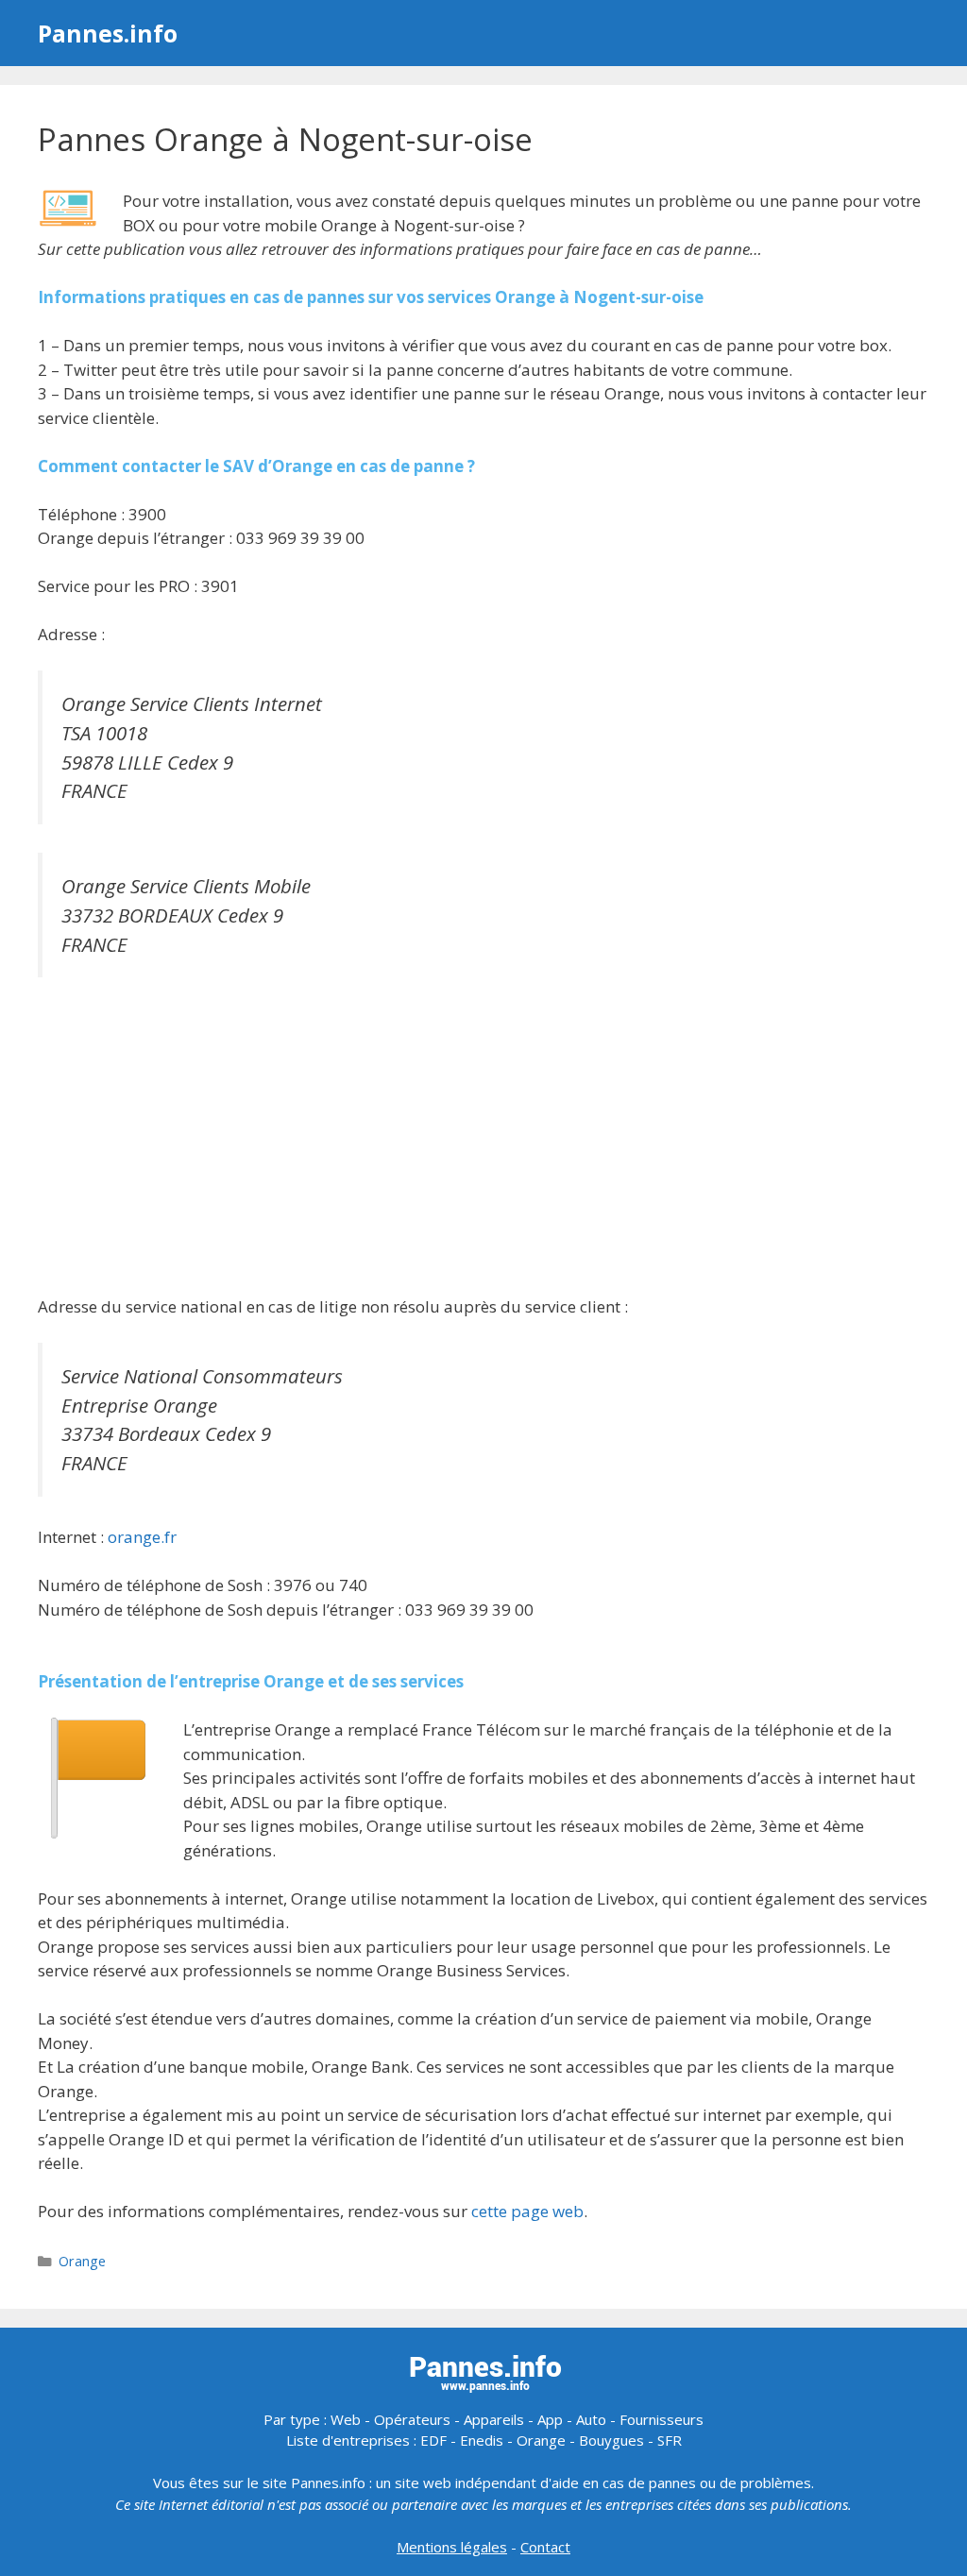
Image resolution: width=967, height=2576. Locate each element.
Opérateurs (412, 2419)
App (550, 2419)
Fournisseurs (662, 2419)
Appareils (494, 2419)
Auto (591, 2419)
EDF (433, 2440)
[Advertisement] (483, 1139)
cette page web (527, 2211)
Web (346, 2419)
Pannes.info (108, 33)
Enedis (482, 2440)
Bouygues (611, 2440)
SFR (670, 2440)
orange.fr (142, 1537)
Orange (82, 2261)
